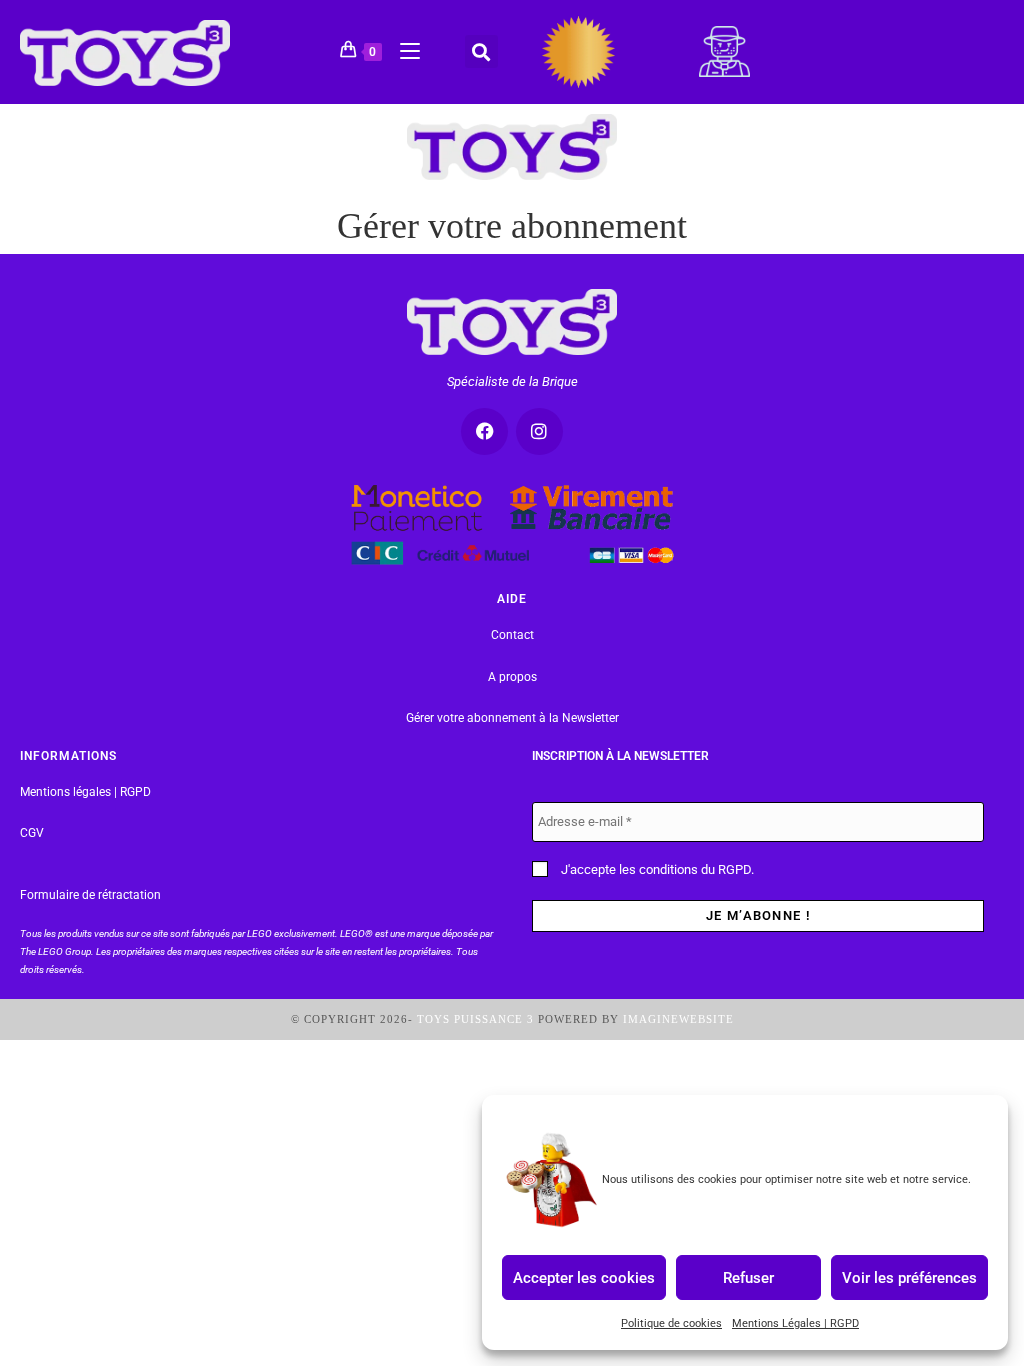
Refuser (748, 1277)
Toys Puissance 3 (475, 1019)
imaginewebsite (678, 1019)
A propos (512, 677)
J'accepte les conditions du (656, 869)
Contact (512, 635)
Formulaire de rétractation (90, 895)
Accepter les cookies (584, 1277)
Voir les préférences (909, 1277)
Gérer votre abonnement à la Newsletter (512, 718)
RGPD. (736, 869)
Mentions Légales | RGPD (795, 1323)
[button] (481, 51)
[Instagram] (539, 431)
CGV (32, 833)
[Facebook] (484, 431)
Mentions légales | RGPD (85, 792)
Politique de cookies (671, 1323)
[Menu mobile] (402, 48)
